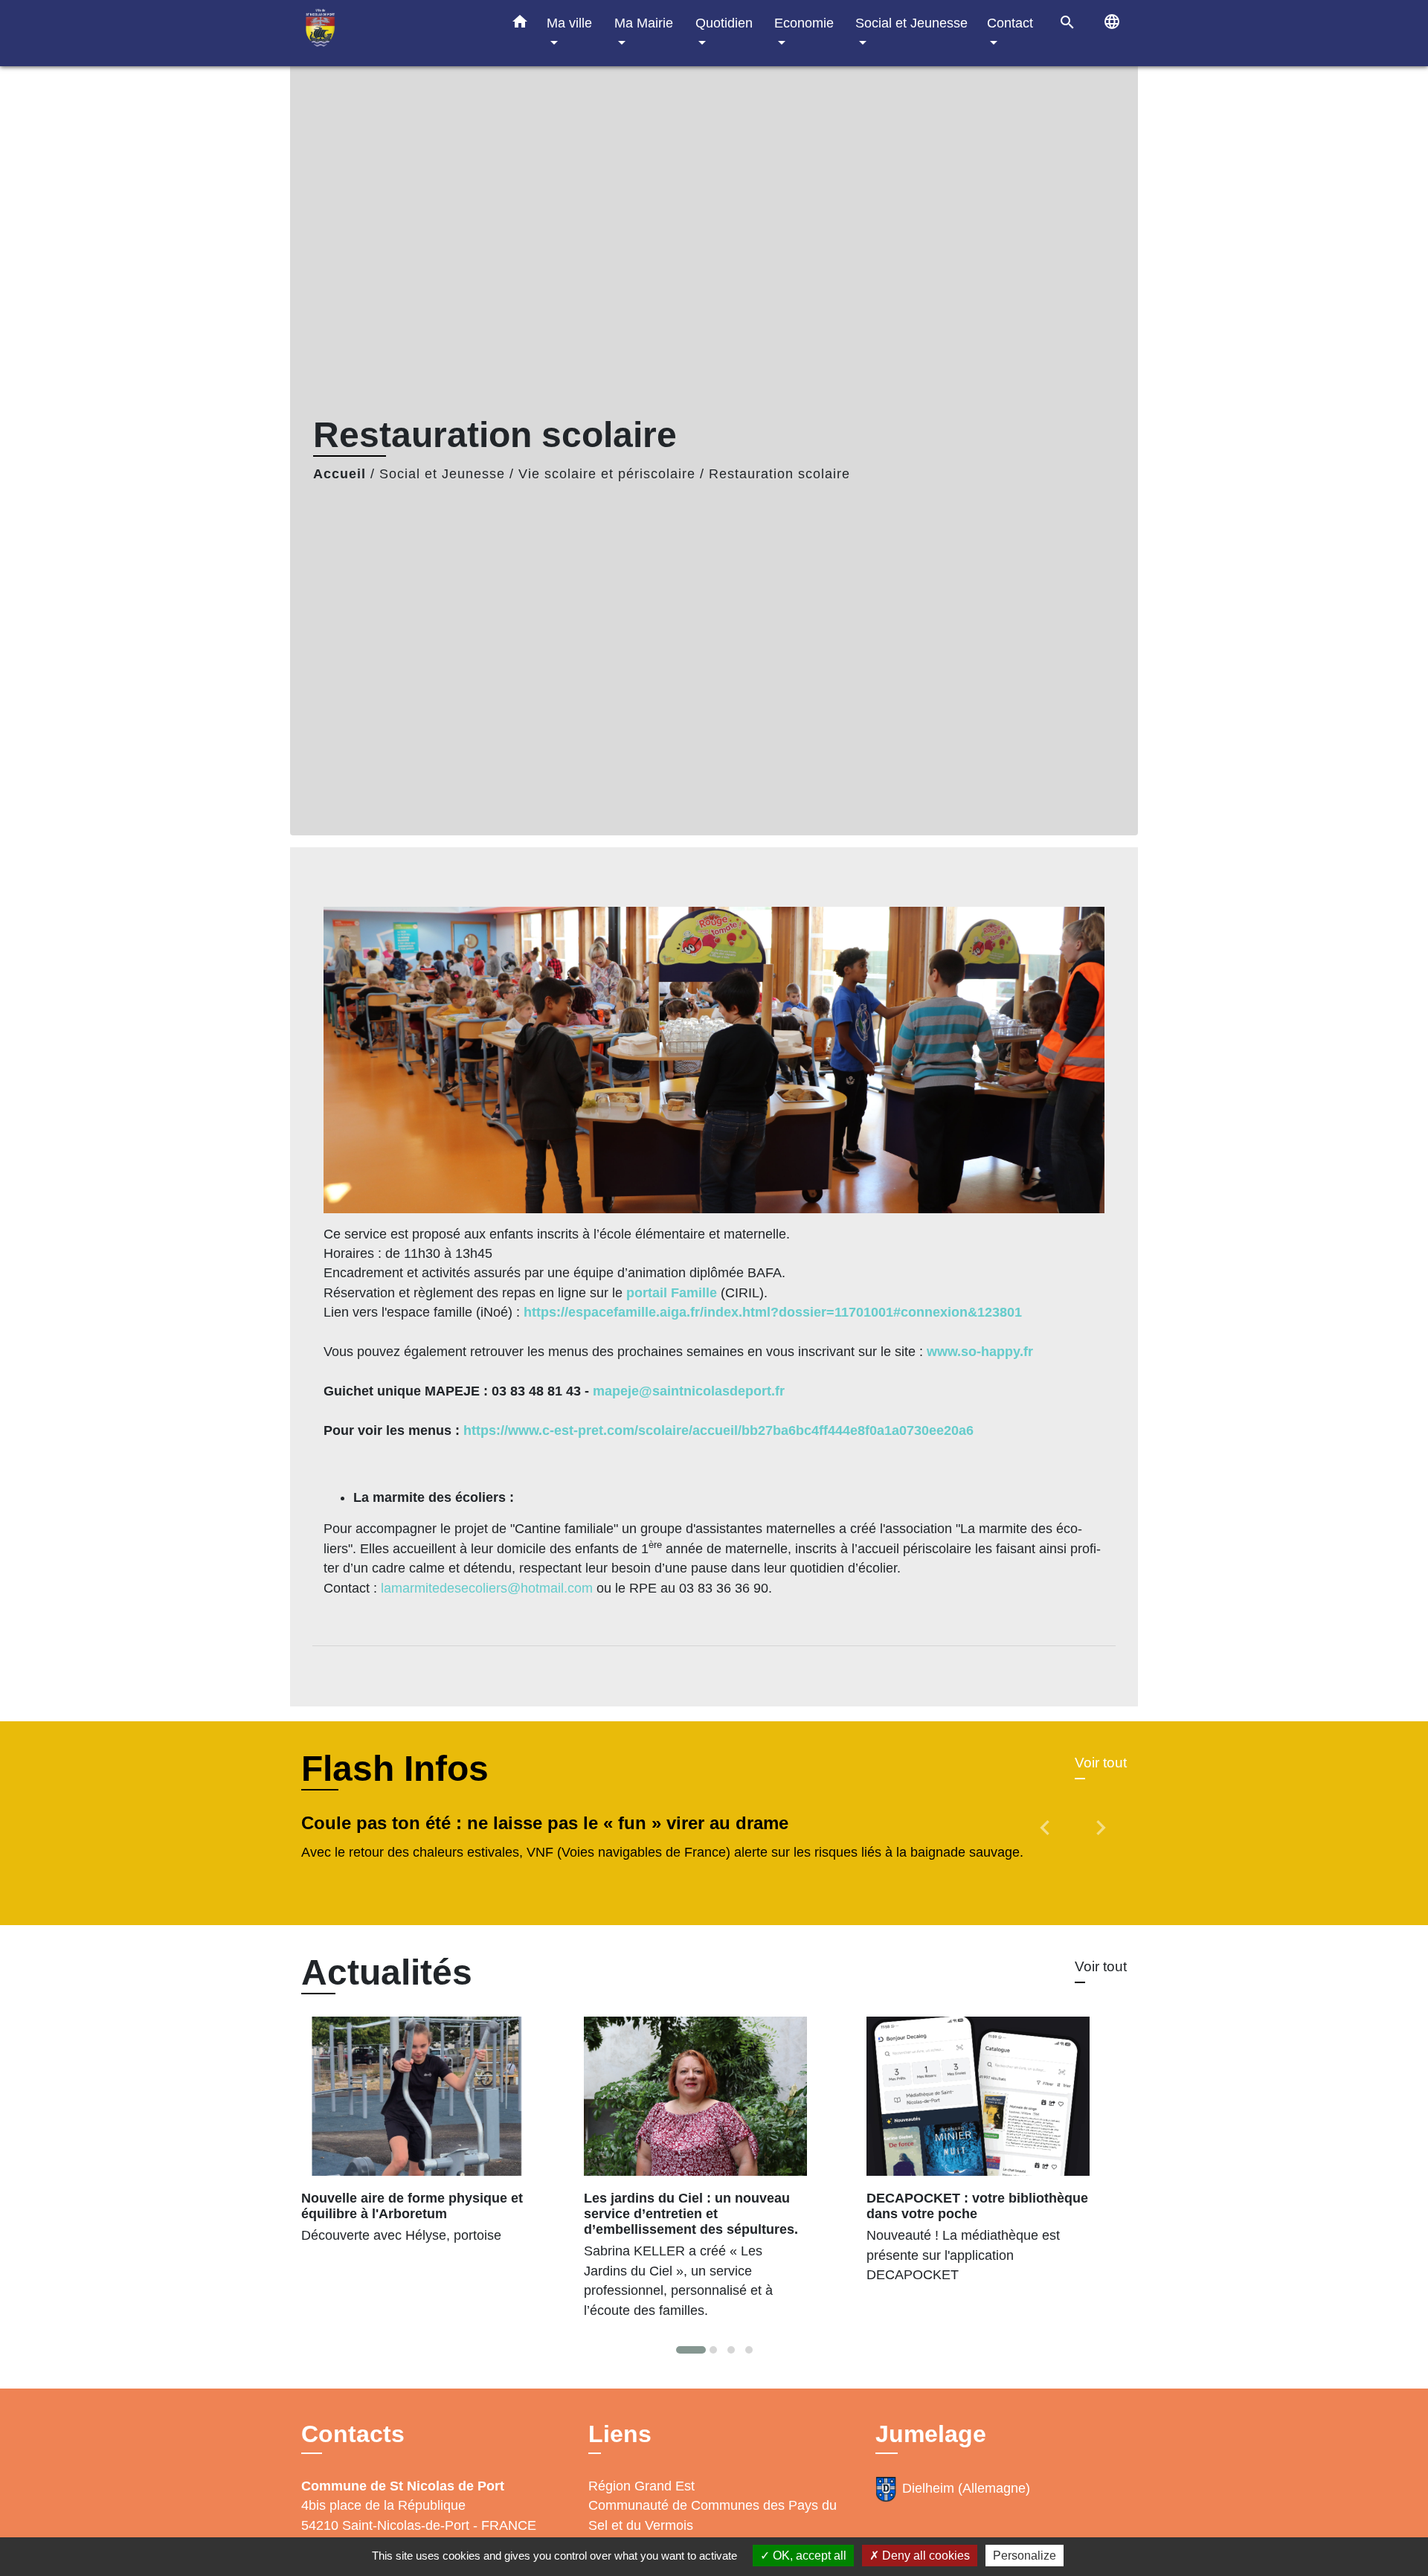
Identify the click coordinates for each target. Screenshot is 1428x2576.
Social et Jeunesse (442, 474)
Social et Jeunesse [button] (911, 23)
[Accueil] (394, 33)
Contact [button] (1010, 23)
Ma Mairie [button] (644, 23)
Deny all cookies (924, 2556)
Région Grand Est (641, 2486)
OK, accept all (808, 2556)
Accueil (340, 474)
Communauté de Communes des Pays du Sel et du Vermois (713, 2515)
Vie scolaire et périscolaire (607, 474)
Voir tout (1101, 1763)
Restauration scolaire (779, 474)
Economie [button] (804, 23)
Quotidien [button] (724, 23)
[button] (520, 25)
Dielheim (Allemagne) (966, 2488)
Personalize (1025, 2556)
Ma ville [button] (569, 23)
